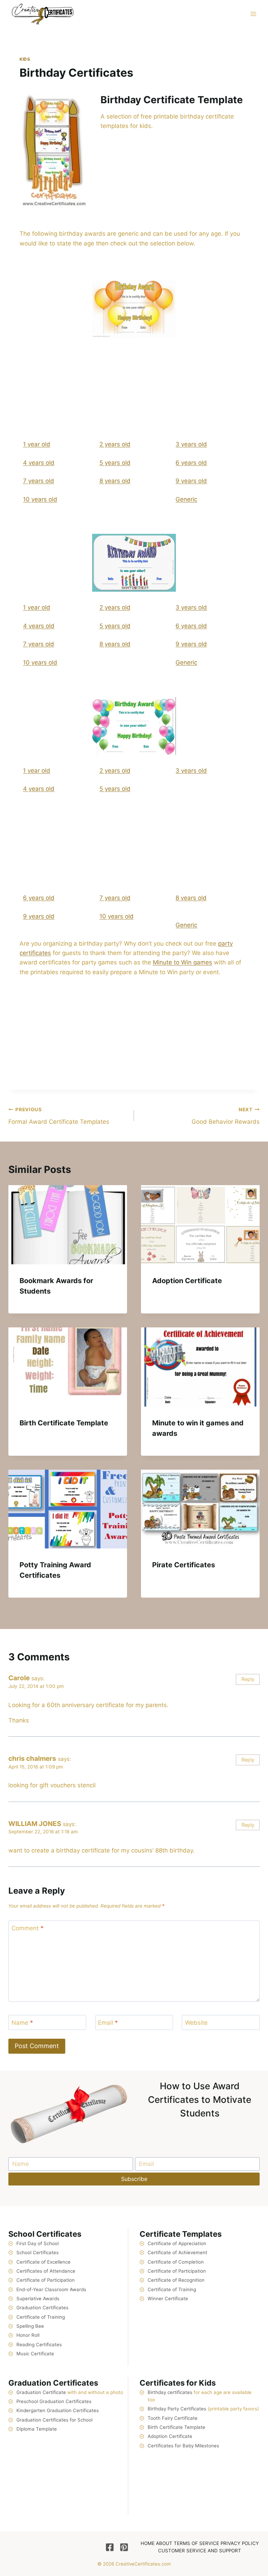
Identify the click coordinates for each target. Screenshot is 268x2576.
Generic (186, 499)
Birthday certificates (170, 2392)
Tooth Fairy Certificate (173, 2418)
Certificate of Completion (176, 2262)
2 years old (115, 444)
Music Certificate (35, 2354)
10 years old (40, 499)
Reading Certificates (39, 2344)
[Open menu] (253, 14)
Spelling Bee (30, 2326)
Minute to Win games (183, 962)
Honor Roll (28, 2335)
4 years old (39, 463)
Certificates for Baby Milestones (183, 2446)
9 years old (191, 481)
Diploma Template (37, 2429)
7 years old (39, 481)
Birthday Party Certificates (177, 2409)
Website (196, 2023)
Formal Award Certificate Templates (59, 1116)
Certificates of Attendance (46, 2271)
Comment (28, 1928)
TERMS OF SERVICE (196, 2543)
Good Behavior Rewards (226, 1116)
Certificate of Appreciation (177, 2243)
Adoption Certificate (187, 1281)
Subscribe (134, 2179)
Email (108, 2023)
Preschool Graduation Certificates (54, 2401)
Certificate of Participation (46, 2280)
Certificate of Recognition (176, 2280)
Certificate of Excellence (43, 2262)
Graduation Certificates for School (54, 2420)
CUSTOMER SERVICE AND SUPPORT (200, 2551)
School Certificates (38, 2252)
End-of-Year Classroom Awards (51, 2289)
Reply (248, 1679)
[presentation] (68, 1225)
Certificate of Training (41, 2317)
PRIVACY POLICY (240, 2543)
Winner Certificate (168, 2298)
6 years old (191, 463)
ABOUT (164, 2543)
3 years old (191, 444)
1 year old (37, 444)
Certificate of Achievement (177, 2252)
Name (22, 2023)
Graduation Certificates (42, 2308)
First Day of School (38, 2243)
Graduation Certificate (41, 2392)
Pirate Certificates (184, 1565)
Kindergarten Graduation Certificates (58, 2410)
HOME (148, 2543)
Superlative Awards (38, 2298)
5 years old (115, 463)
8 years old (115, 481)
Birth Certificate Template (64, 1423)
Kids (25, 59)
